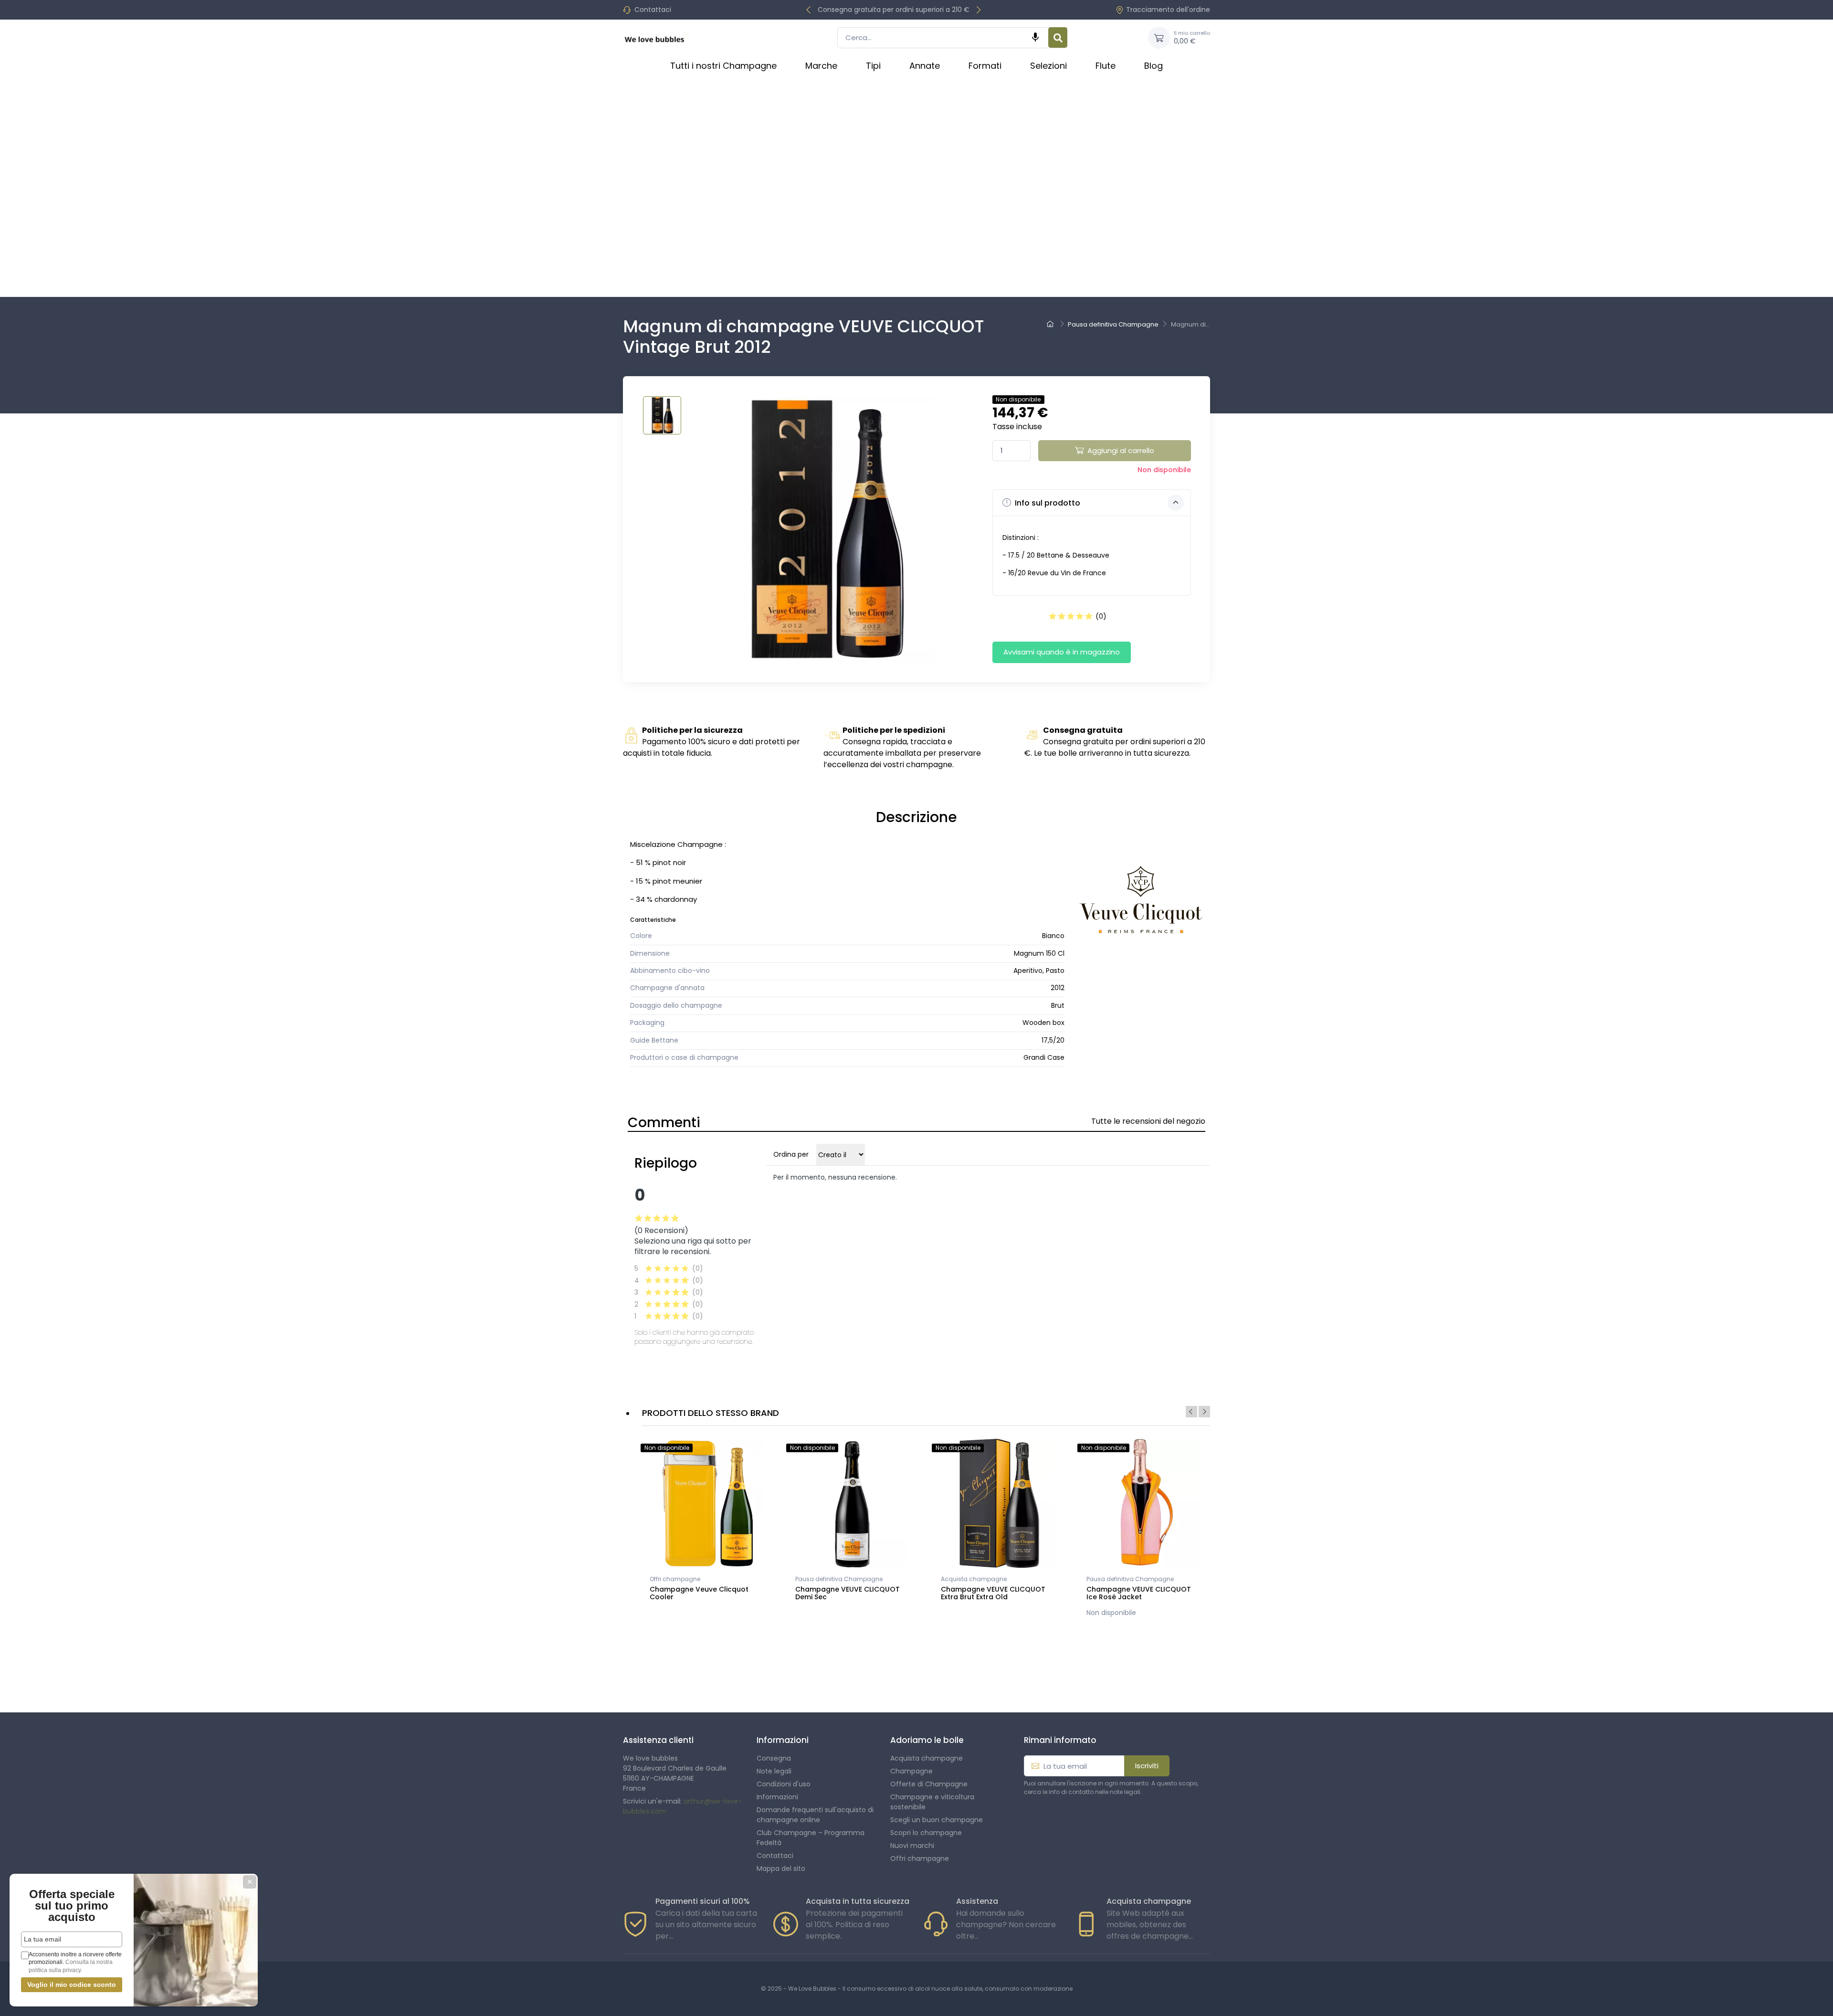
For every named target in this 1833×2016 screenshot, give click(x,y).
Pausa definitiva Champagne (839, 1579)
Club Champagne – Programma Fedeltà (811, 1838)
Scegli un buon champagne (937, 1820)
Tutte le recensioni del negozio (1148, 1121)
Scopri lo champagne (926, 1833)
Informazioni (777, 1797)
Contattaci (653, 10)
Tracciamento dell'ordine (1168, 10)
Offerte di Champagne (929, 1784)
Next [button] (1204, 1412)
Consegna (774, 1758)
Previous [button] (1191, 1412)
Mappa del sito (781, 1868)
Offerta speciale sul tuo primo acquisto (72, 1905)
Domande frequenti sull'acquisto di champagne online (815, 1815)
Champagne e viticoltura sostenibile (932, 1802)
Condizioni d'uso (784, 1784)
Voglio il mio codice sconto (72, 1984)
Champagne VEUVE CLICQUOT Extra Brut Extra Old (993, 1593)
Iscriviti (1147, 1766)
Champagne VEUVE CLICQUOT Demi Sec (848, 1593)
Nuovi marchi (912, 1846)
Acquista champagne (974, 1579)
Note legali (774, 1771)
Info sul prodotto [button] (1047, 503)
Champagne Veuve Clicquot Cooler (699, 1593)
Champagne (911, 1771)
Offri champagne (675, 1579)
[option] (708, 1525)
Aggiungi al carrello (1121, 450)
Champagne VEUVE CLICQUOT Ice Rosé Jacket (1139, 1593)
